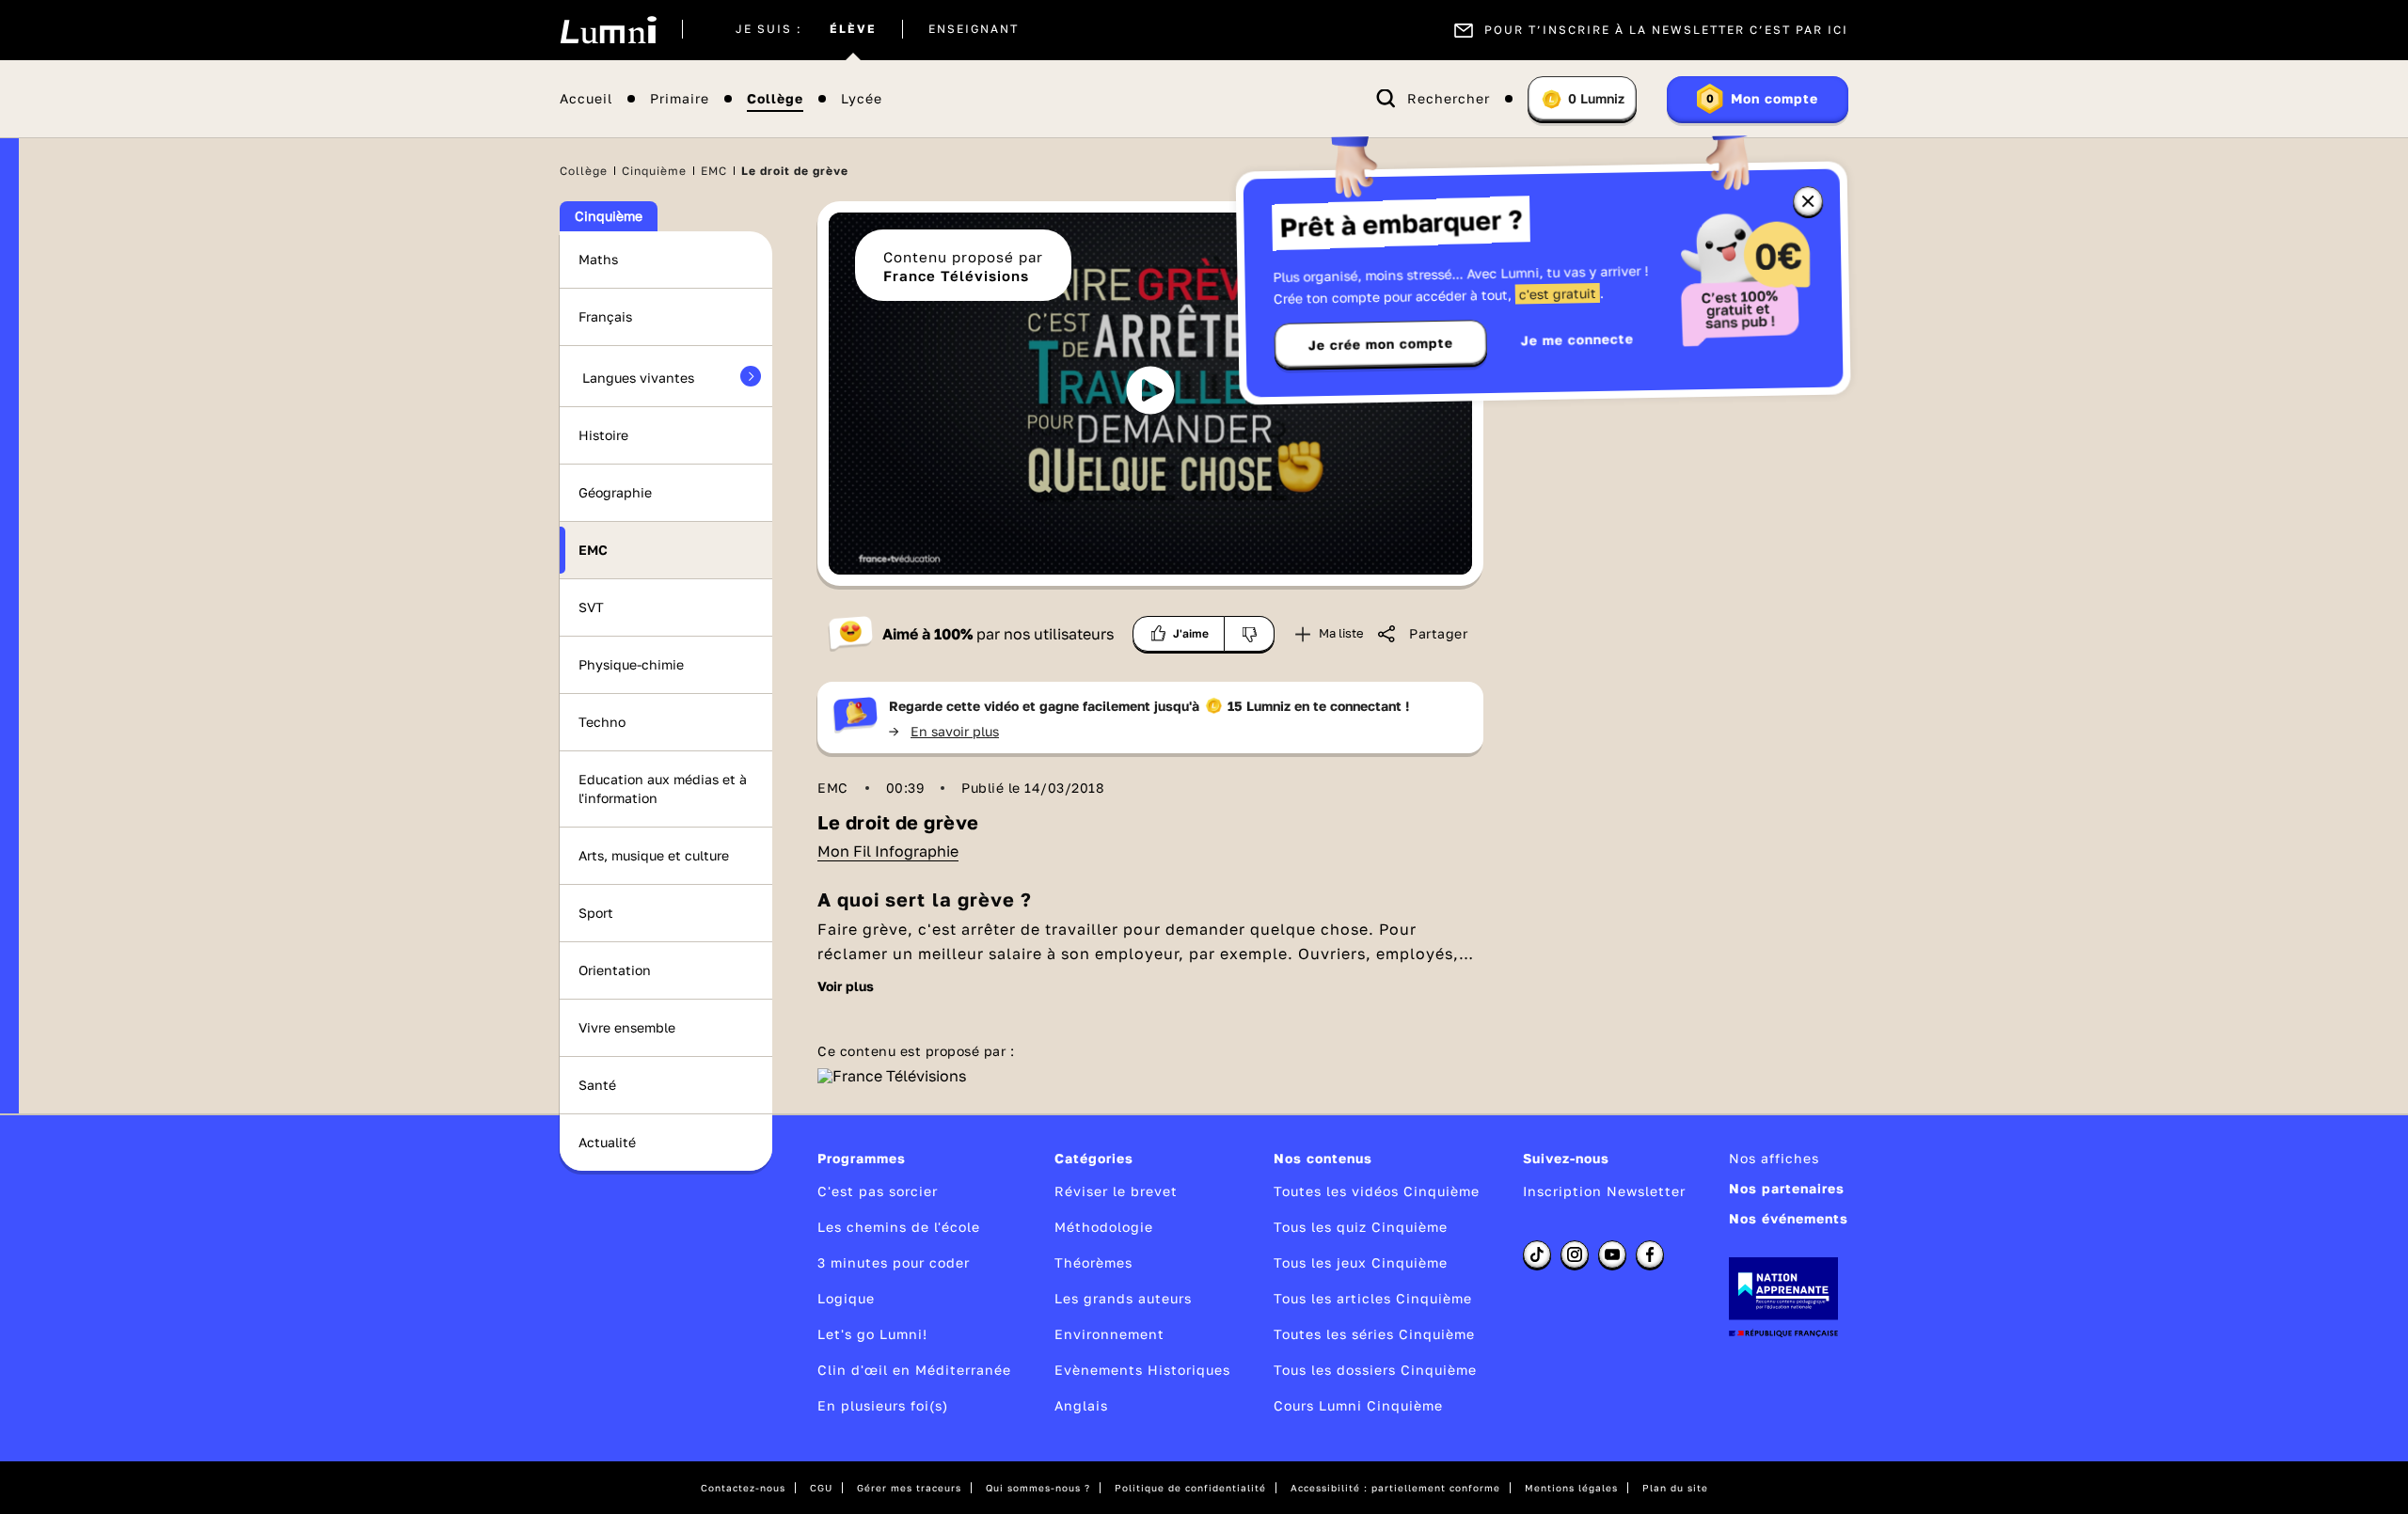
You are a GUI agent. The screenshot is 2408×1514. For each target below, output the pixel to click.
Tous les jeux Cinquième (1361, 1262)
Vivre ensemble (627, 1027)
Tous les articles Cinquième (1373, 1298)
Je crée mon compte (1381, 344)
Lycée (862, 99)
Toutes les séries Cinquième (1374, 1334)
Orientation (615, 970)
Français (605, 316)
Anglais (1081, 1405)
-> (944, 731)
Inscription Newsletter (1604, 1191)
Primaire (680, 99)
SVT (591, 607)
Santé (597, 1085)
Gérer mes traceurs (909, 1488)
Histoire (603, 435)
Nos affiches (1774, 1158)
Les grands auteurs (1123, 1298)
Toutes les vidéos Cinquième (1377, 1191)
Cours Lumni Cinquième (1358, 1405)
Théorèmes (1093, 1262)
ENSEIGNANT (974, 30)
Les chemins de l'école (899, 1227)
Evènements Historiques (1142, 1370)
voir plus (846, 986)
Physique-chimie (631, 664)
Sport (596, 913)
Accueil (586, 99)
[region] (1150, 394)
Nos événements (1789, 1218)
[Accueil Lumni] (608, 30)
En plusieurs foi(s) (883, 1405)
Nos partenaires (1787, 1188)
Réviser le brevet (1116, 1191)
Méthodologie (1104, 1227)
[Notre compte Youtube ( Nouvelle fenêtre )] (1612, 1254)
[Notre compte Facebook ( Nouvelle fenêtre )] (1650, 1254)
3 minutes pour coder (894, 1262)
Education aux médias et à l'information (663, 789)
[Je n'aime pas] (1250, 634)
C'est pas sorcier (878, 1191)
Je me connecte (1577, 339)
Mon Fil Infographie (888, 851)
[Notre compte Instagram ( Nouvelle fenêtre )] (1575, 1254)
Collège (775, 99)
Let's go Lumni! (872, 1334)
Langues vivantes (638, 378)
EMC (714, 171)
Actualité (607, 1142)
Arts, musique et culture (654, 855)
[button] (1150, 390)
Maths (598, 259)
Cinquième (654, 171)
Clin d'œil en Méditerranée (914, 1370)
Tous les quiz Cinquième (1361, 1227)
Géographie (615, 492)
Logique (846, 1298)
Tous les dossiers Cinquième (1375, 1370)
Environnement (1109, 1334)
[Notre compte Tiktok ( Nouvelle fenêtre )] (1537, 1254)
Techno (602, 722)
